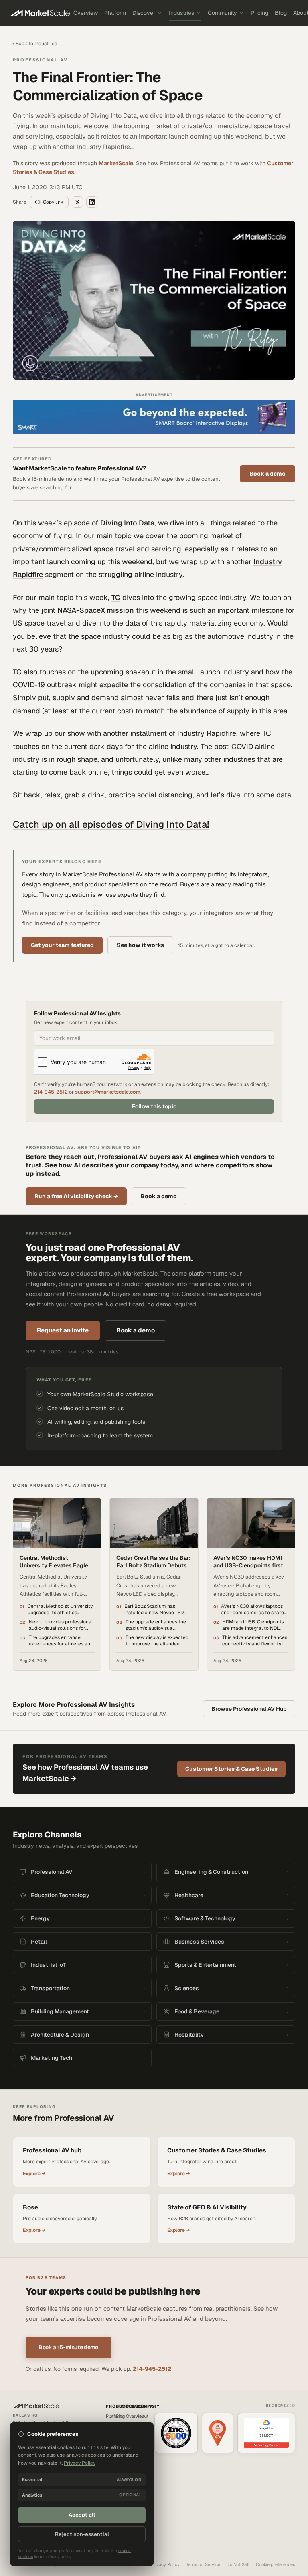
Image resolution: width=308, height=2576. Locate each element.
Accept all (82, 2515)
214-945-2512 (51, 1092)
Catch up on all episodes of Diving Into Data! (111, 824)
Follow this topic (154, 1106)
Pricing (259, 13)
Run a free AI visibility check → (76, 1196)
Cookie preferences (276, 2564)
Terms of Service (203, 2564)
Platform (115, 13)
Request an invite (63, 1330)
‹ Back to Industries (35, 44)
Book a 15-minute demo (68, 2347)
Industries (181, 13)
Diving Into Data (127, 523)
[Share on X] (77, 202)
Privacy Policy (165, 2564)
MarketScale (116, 163)
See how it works (140, 945)
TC (116, 597)
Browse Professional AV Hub (249, 1709)
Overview (86, 13)
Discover (144, 13)
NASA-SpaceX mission (96, 610)
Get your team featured (62, 945)
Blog (281, 13)
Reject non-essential (82, 2534)
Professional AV (40, 60)
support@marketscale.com (108, 1092)
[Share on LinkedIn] (92, 202)
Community (222, 13)
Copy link (53, 202)
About (142, 2416)
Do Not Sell (238, 2564)
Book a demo (267, 474)
